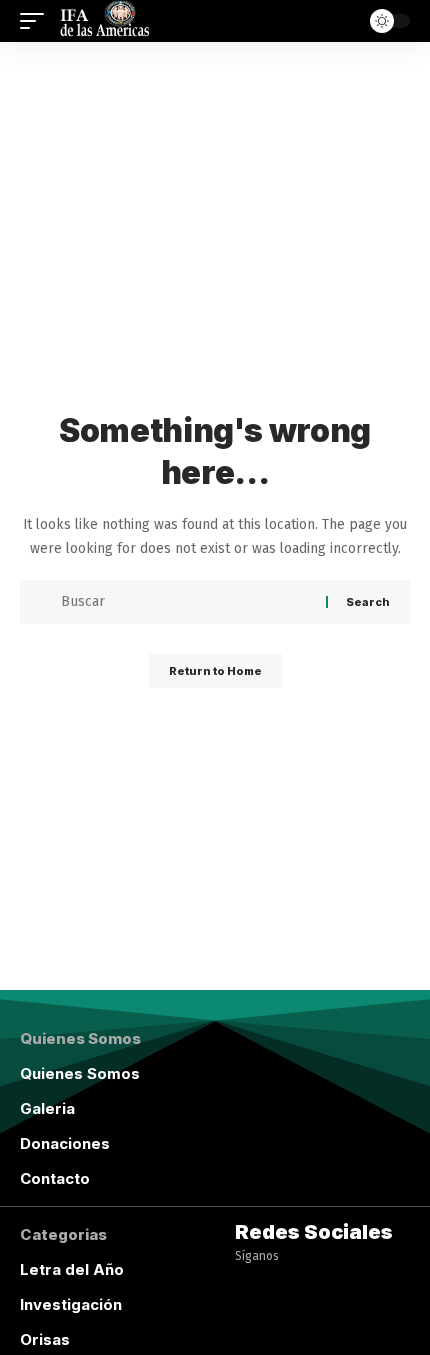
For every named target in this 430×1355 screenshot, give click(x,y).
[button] (37, 21)
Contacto (55, 1178)
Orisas (45, 1339)
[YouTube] (287, 1287)
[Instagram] (248, 1332)
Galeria (47, 1108)
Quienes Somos (80, 1073)
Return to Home (215, 671)
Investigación (71, 1304)
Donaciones (65, 1143)
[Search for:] (186, 602)
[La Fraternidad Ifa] (103, 21)
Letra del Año (72, 1269)
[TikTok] (287, 1332)
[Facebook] (248, 1287)
